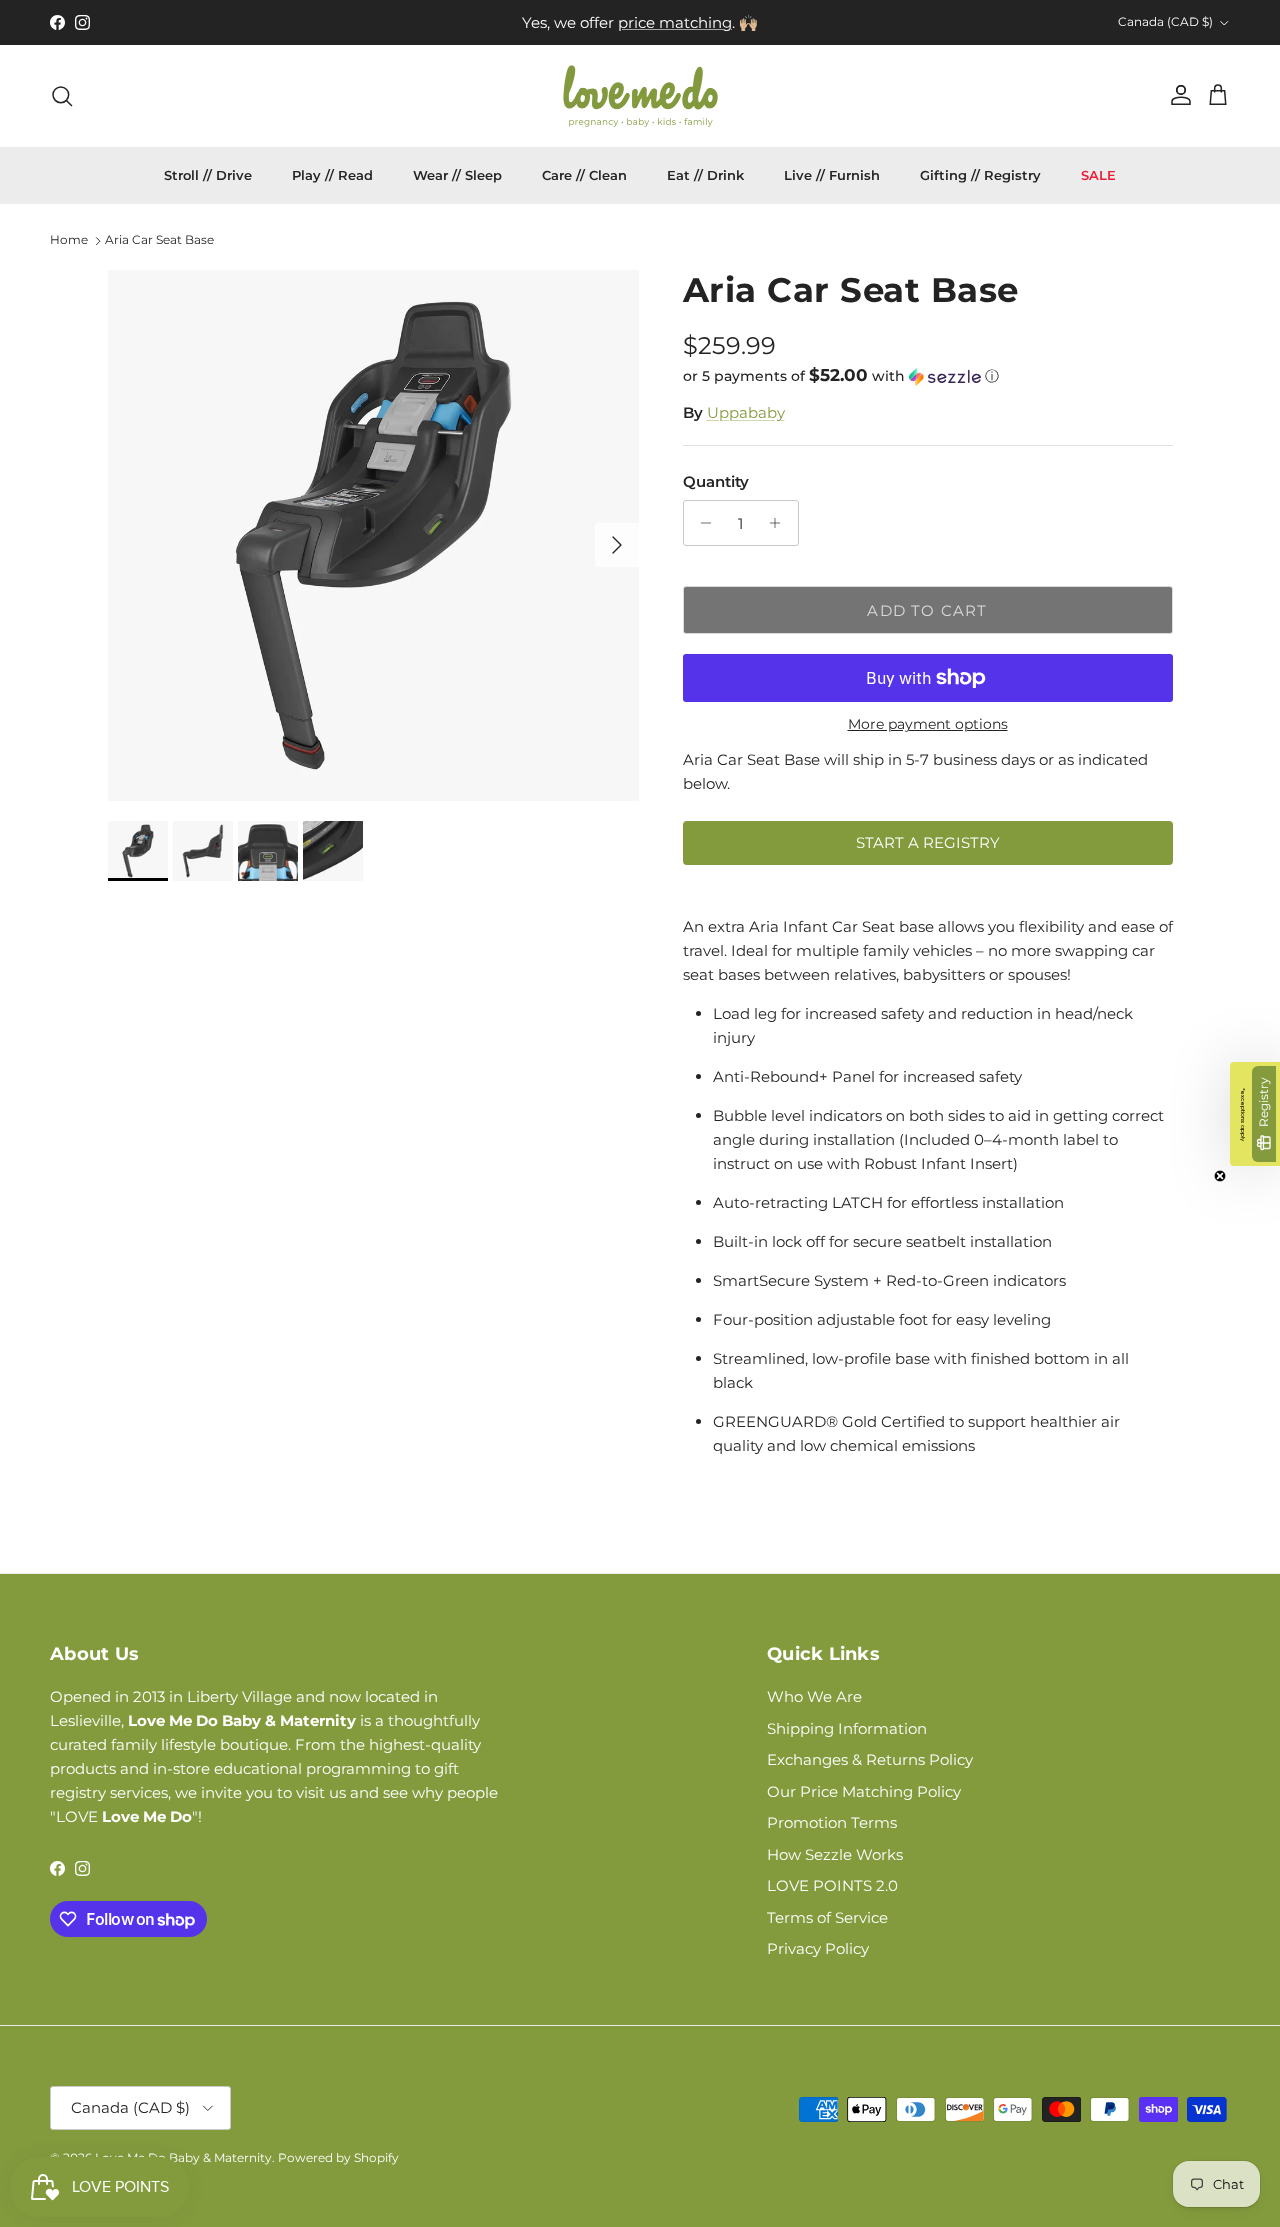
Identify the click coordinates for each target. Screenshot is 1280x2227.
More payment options (928, 724)
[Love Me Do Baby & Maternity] (640, 96)
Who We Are (814, 1696)
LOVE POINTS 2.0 (832, 1885)
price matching (675, 22)
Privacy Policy (818, 1948)
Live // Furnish (832, 175)
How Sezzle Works (835, 1854)
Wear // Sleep (457, 175)
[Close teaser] (1220, 1176)
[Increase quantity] (780, 523)
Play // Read (332, 175)
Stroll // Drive (208, 175)
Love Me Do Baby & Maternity (183, 2157)
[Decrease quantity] (701, 523)
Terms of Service (827, 1917)
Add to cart (927, 610)
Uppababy (746, 412)
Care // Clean (584, 175)
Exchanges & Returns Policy (870, 1759)
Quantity (716, 481)
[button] (841, 376)
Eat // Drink (705, 175)
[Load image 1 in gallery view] (373, 535)
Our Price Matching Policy (864, 1791)
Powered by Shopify (338, 2157)
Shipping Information (847, 1728)
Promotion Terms (832, 1822)
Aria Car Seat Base (159, 240)
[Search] (62, 96)
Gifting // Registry (980, 175)
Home (69, 240)
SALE (1098, 175)
